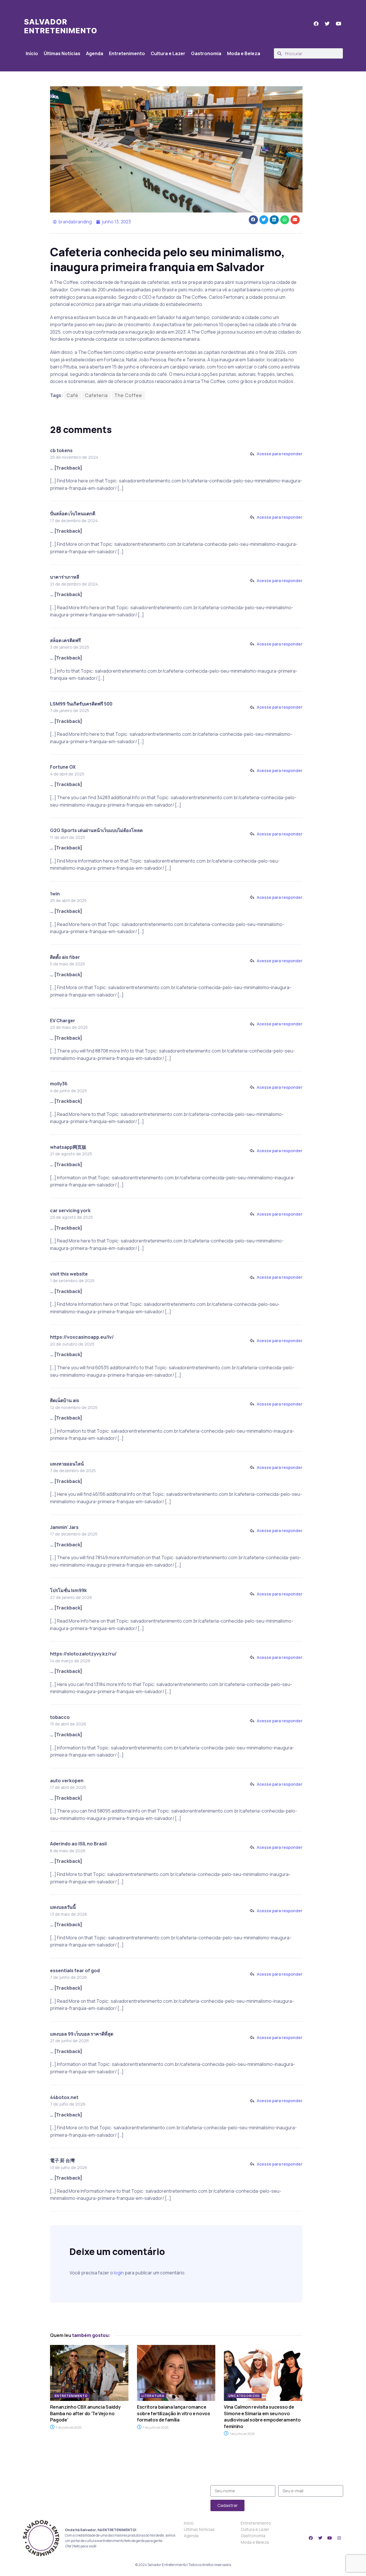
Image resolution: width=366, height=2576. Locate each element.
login (119, 2273)
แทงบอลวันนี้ (63, 1907)
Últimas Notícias (62, 53)
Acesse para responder (280, 454)
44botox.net (64, 2097)
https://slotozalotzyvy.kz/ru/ (83, 1654)
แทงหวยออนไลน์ (67, 1464)
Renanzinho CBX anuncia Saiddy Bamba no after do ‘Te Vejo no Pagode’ (85, 2413)
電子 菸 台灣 (62, 2160)
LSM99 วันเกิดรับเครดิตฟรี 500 (81, 704)
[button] (253, 220)
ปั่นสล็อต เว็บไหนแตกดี (73, 514)
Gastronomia (206, 53)
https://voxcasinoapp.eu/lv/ (82, 1337)
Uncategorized (244, 2396)
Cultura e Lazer (168, 53)
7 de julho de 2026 (68, 2427)
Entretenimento (127, 53)
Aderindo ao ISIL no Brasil (78, 1844)
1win (55, 894)
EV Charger (63, 1021)
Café (72, 395)
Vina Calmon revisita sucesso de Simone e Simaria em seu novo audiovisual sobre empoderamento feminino (262, 2416)
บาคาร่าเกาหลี (65, 577)
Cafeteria (96, 395)
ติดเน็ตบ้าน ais (65, 1400)
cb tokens (61, 450)
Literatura (153, 2396)
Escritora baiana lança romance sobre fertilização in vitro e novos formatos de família (174, 2413)
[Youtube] (330, 2538)
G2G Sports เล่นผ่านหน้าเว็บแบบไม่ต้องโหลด (96, 830)
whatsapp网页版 (68, 1147)
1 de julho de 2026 (242, 2434)
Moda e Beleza (244, 53)
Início (32, 53)
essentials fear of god (75, 1970)
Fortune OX (63, 767)
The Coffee (128, 395)
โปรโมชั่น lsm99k (68, 1590)
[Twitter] (320, 2538)
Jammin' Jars (64, 1527)
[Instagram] (339, 2538)
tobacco (60, 1717)
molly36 (59, 1084)
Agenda (95, 53)
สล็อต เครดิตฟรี (65, 640)
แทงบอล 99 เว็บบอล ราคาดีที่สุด (82, 2034)
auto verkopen (67, 1781)
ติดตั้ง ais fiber (65, 957)
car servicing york (70, 1210)
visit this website (69, 1274)
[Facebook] (311, 2538)
